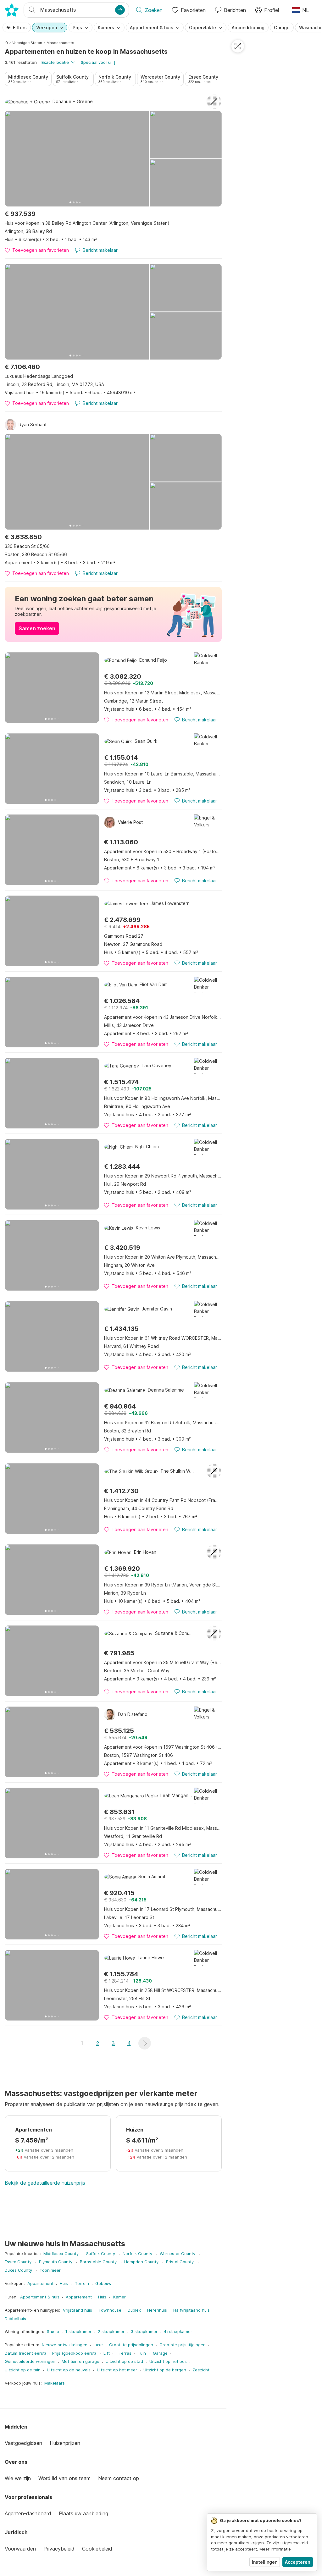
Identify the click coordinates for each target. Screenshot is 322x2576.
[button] (145, 2043)
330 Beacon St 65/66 (27, 546)
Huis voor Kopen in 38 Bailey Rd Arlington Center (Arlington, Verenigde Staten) (87, 223)
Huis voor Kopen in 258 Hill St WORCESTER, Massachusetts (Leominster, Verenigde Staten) (163, 1990)
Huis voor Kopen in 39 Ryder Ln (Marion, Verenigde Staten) (163, 1585)
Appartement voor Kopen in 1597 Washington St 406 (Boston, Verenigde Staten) (163, 1747)
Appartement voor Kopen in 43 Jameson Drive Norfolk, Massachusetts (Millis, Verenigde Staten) (163, 1017)
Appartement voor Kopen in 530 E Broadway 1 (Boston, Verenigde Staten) (163, 851)
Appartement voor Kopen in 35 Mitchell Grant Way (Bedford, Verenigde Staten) (163, 1662)
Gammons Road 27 (124, 936)
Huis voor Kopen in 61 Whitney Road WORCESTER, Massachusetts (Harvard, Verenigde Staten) (163, 1338)
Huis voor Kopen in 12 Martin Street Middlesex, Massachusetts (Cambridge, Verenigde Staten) (163, 693)
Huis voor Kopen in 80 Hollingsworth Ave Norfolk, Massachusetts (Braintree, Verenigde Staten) (163, 1098)
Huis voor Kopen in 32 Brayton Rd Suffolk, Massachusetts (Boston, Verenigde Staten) (163, 1423)
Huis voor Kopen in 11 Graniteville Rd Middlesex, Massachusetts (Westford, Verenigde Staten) (163, 1828)
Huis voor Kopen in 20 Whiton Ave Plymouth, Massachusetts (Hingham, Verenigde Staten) (163, 1257)
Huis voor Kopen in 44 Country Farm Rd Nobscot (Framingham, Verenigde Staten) (163, 1500)
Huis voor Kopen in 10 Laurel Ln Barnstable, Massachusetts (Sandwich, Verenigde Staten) (163, 774)
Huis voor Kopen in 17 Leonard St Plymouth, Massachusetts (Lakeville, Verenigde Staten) (163, 1909)
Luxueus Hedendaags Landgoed (39, 376)
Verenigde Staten (27, 43)
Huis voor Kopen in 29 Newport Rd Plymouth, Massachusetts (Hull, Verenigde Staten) (163, 1176)
